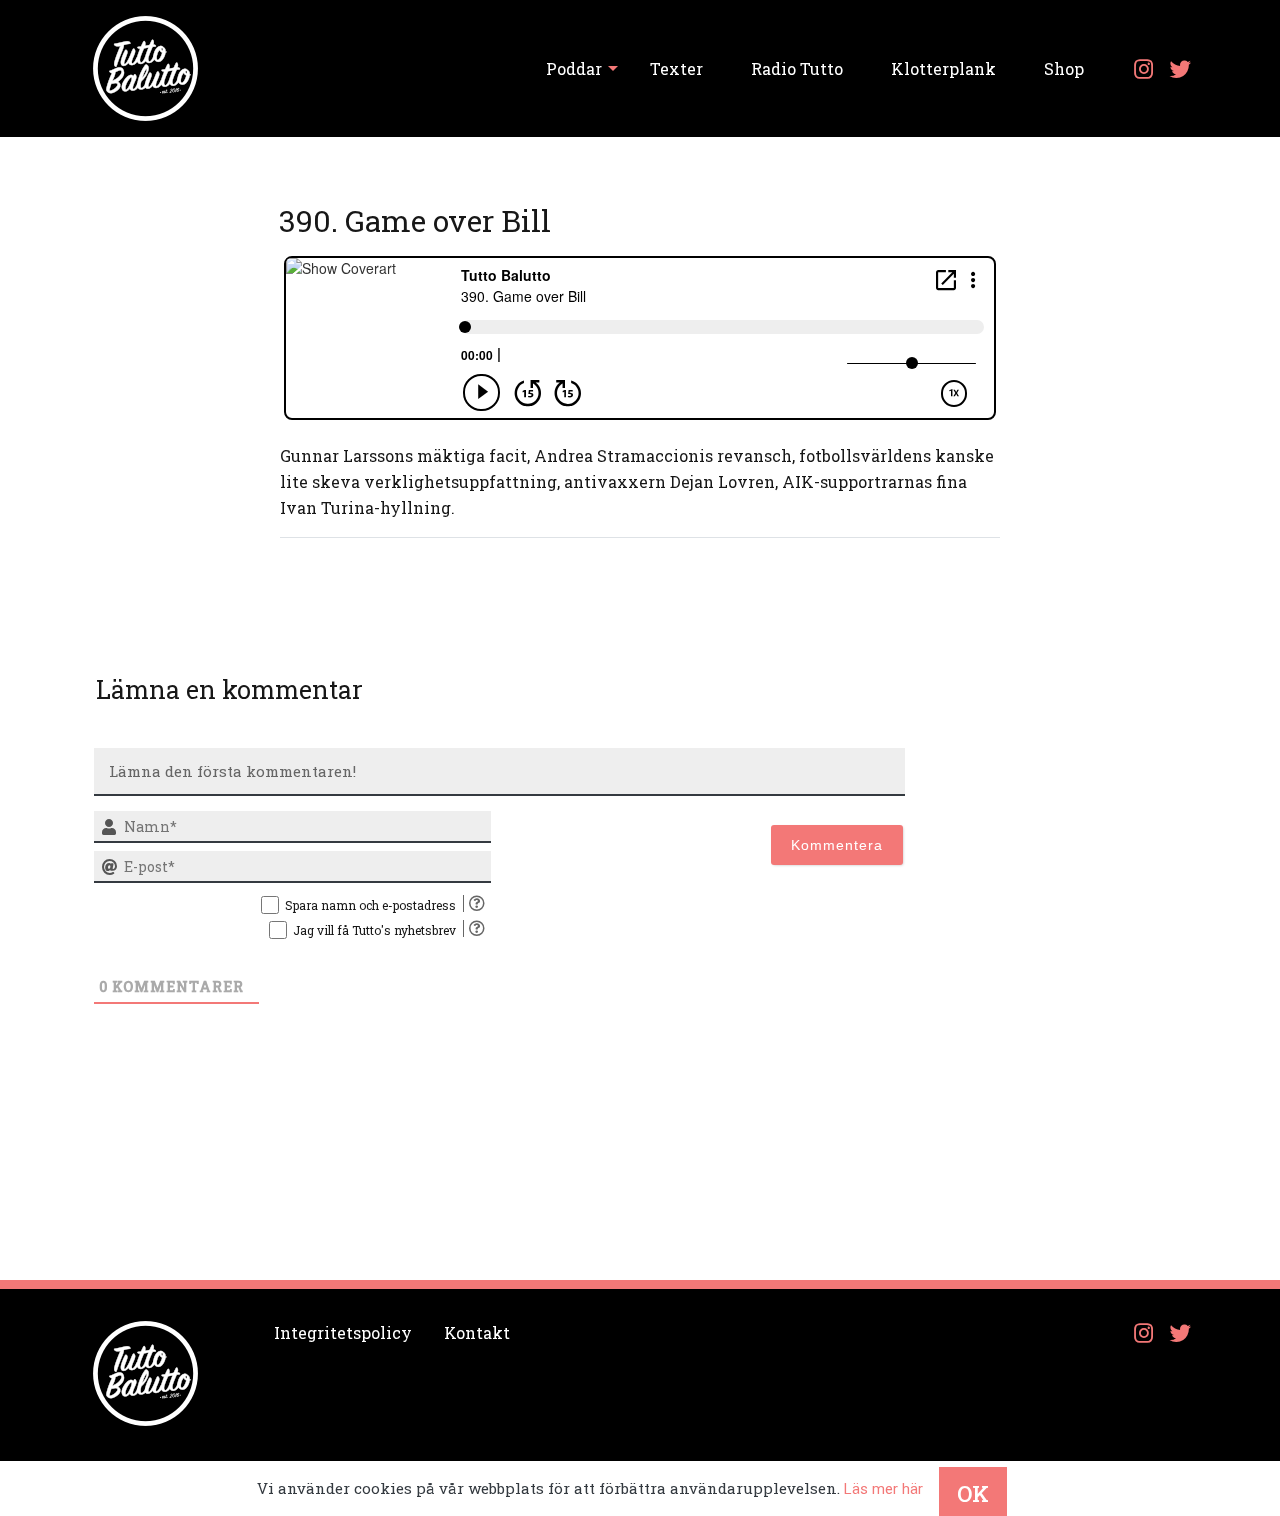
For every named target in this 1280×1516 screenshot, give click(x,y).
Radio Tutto (797, 68)
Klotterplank (943, 68)
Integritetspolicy (343, 1332)
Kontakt (477, 1332)
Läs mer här (883, 1489)
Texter (676, 68)
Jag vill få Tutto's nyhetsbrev (374, 930)
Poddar (574, 68)
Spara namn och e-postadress (370, 905)
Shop (1064, 68)
